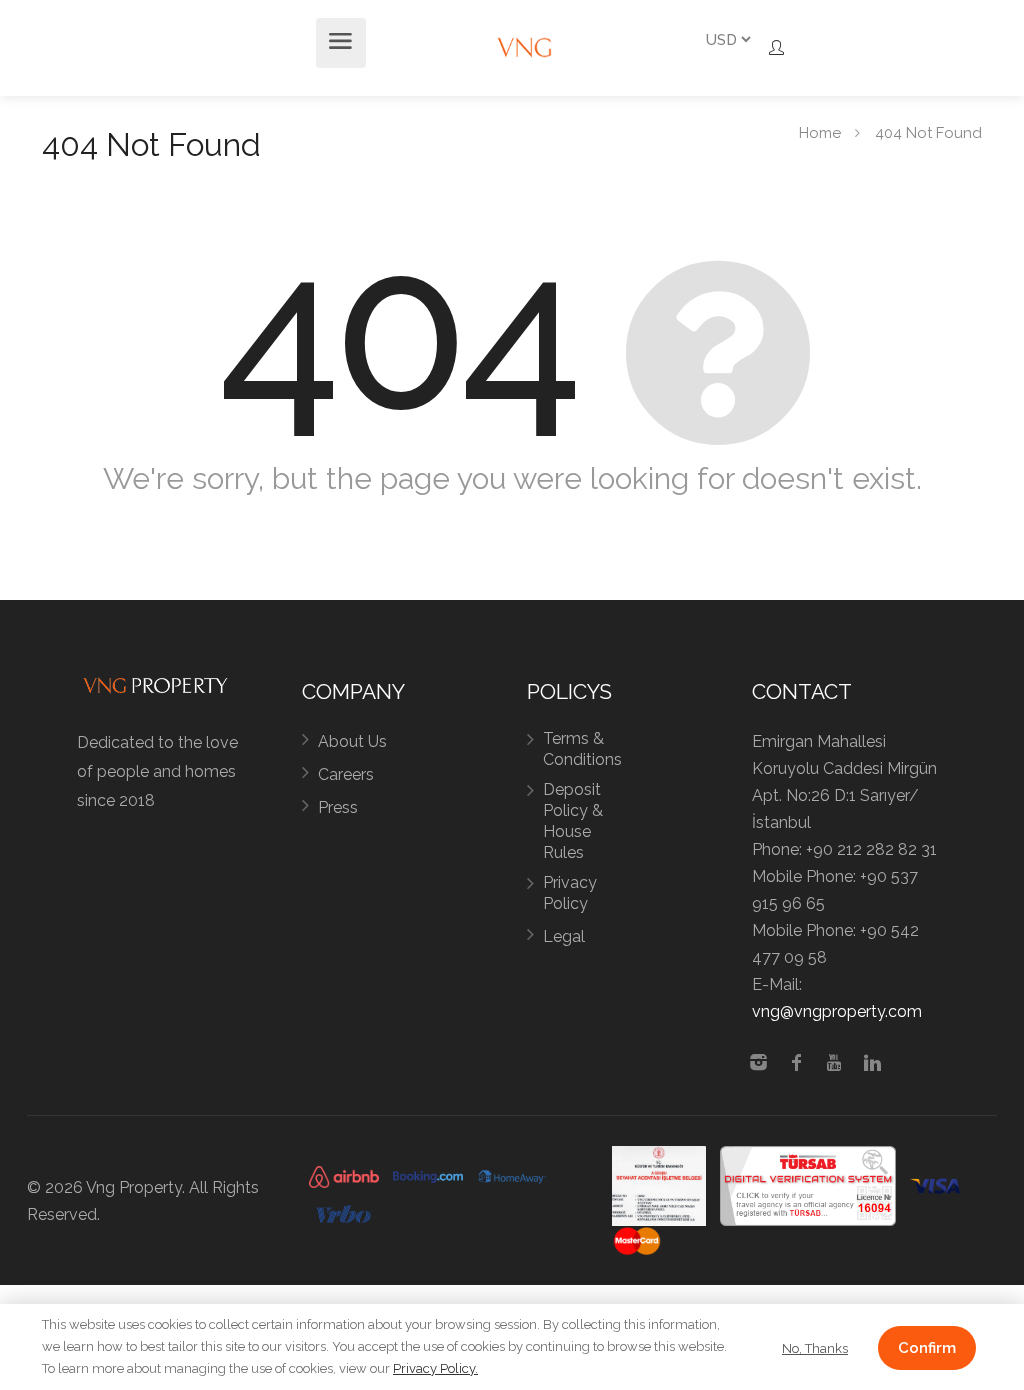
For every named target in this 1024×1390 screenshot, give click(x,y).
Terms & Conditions (582, 749)
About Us (352, 741)
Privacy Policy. (435, 1368)
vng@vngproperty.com (837, 1011)
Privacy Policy (570, 893)
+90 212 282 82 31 (871, 849)
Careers (346, 774)
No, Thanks (815, 1348)
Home (820, 132)
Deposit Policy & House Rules (573, 821)
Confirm (927, 1348)
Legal (564, 936)
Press (338, 807)
